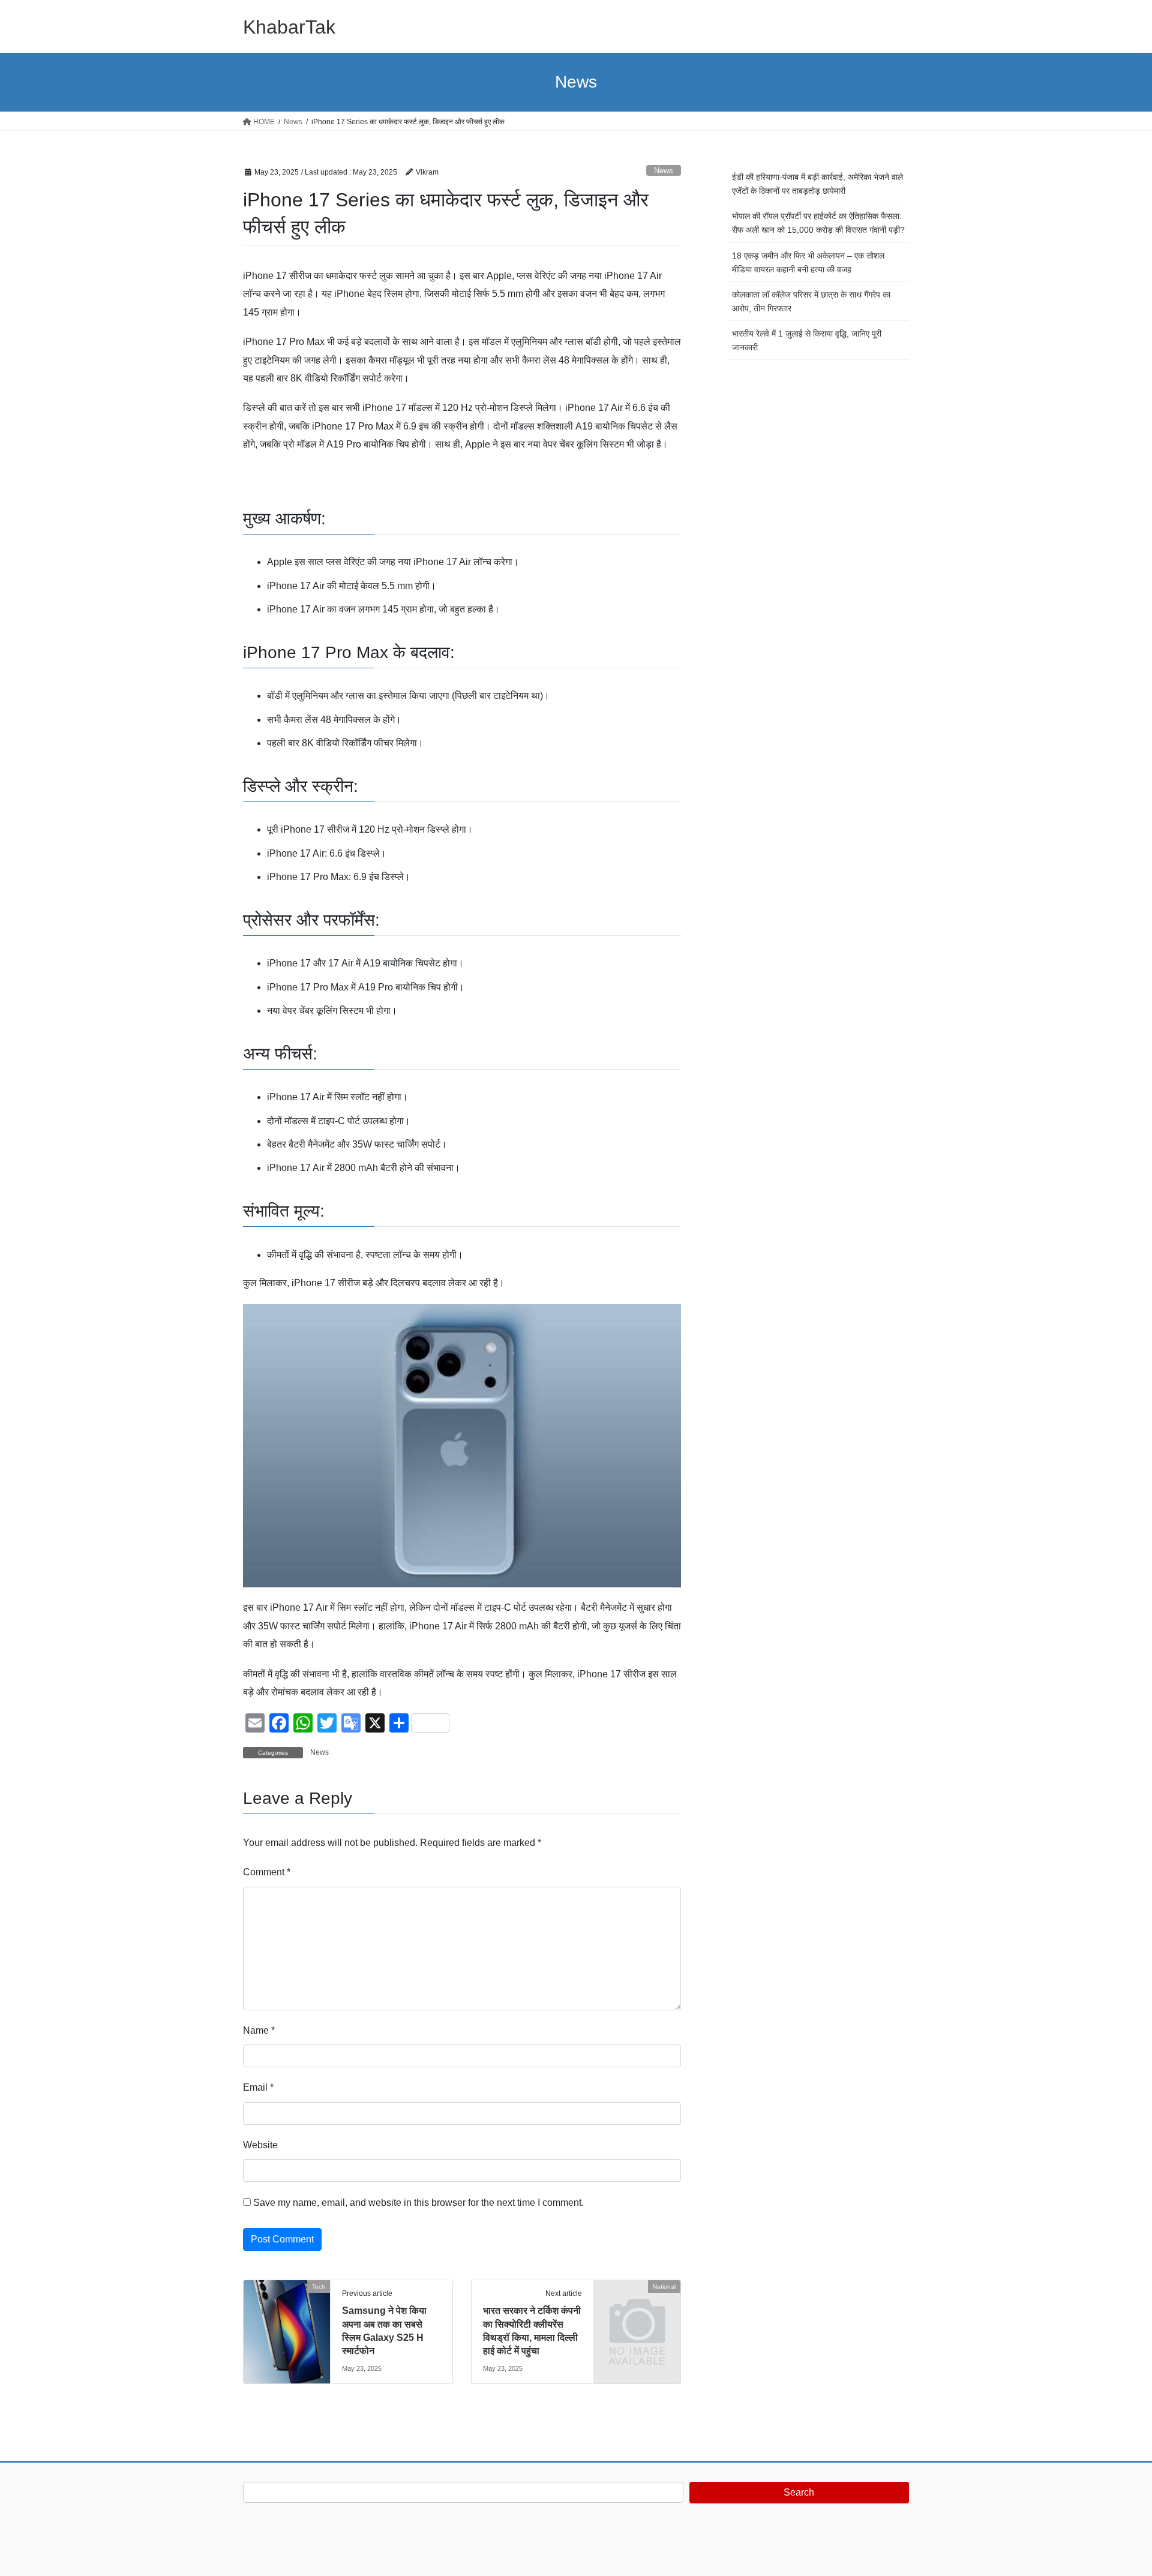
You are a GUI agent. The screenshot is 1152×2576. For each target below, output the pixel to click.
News (664, 171)
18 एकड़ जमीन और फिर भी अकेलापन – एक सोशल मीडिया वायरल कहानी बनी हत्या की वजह (808, 262)
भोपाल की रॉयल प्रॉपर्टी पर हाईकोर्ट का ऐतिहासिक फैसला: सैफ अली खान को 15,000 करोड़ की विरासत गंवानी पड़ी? (818, 223)
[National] (637, 2306)
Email (258, 2087)
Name (259, 2030)
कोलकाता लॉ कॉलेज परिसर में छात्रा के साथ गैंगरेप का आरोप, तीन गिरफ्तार (811, 301)
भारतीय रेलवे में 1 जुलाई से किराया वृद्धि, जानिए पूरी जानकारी (807, 340)
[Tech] (287, 2324)
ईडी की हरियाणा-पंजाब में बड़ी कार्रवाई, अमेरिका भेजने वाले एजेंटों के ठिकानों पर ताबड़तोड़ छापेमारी (817, 184)
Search (799, 2492)
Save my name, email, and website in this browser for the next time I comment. (418, 2203)
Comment (267, 1872)
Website (260, 2145)
